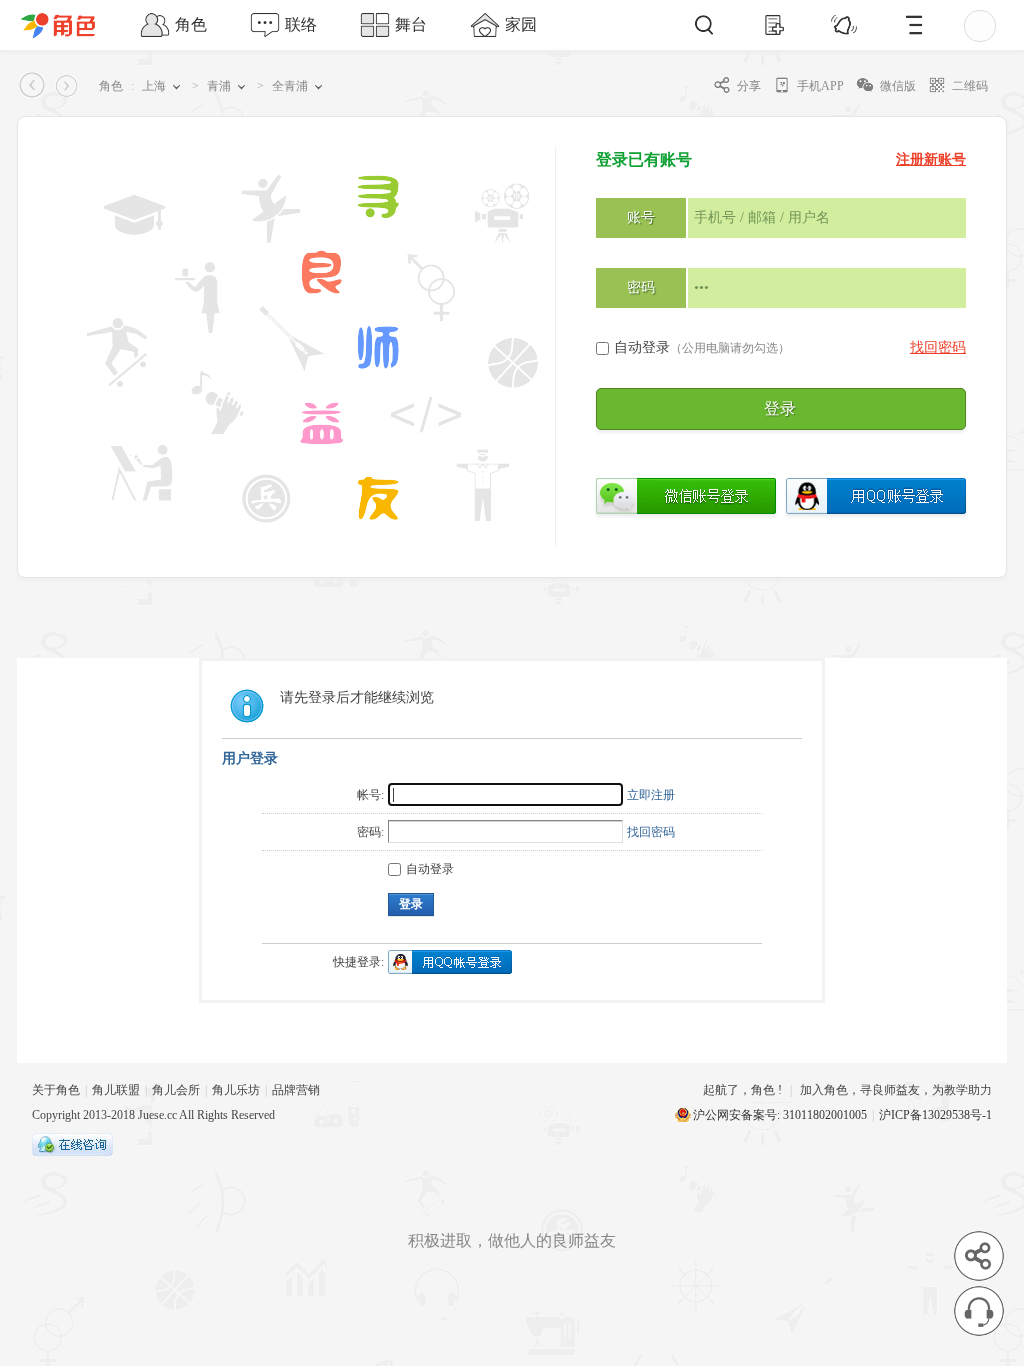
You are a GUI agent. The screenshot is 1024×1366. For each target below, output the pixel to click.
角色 (191, 24)
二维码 (970, 86)
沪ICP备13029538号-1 (935, 1115)
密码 (641, 287)
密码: (370, 832)
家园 (521, 24)
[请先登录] (946, 25)
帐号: (370, 795)
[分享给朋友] (979, 1256)
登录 (780, 408)
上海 (154, 86)
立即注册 (651, 795)
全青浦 (290, 86)
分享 (749, 86)
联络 (301, 24)
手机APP (820, 86)
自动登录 (702, 347)
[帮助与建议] (979, 1311)
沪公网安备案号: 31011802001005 (780, 1115)
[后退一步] (33, 86)
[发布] (774, 25)
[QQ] (72, 1152)
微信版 (898, 86)
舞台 (411, 24)
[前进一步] (69, 86)
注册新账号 (931, 159)
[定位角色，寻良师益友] (67, 25)
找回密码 (938, 347)
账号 (641, 217)
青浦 (219, 86)
